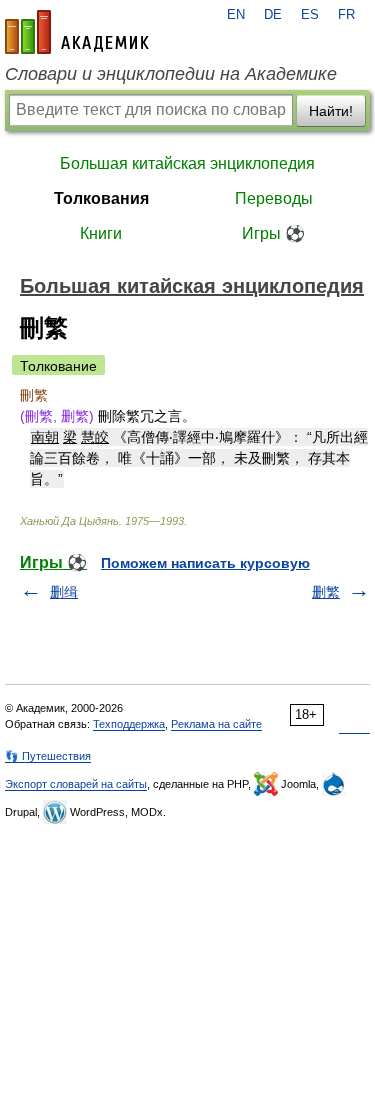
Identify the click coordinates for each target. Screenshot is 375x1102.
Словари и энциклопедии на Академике (171, 74)
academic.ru (77, 32)
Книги (101, 233)
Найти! (331, 111)
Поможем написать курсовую (205, 563)
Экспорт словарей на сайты (76, 784)
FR (346, 15)
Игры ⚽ (273, 233)
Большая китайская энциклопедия (187, 163)
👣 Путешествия (48, 756)
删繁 (326, 592)
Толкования (101, 198)
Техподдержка (129, 724)
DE (273, 15)
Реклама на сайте (216, 724)
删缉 (64, 592)
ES (310, 15)
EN (236, 15)
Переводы (274, 198)
